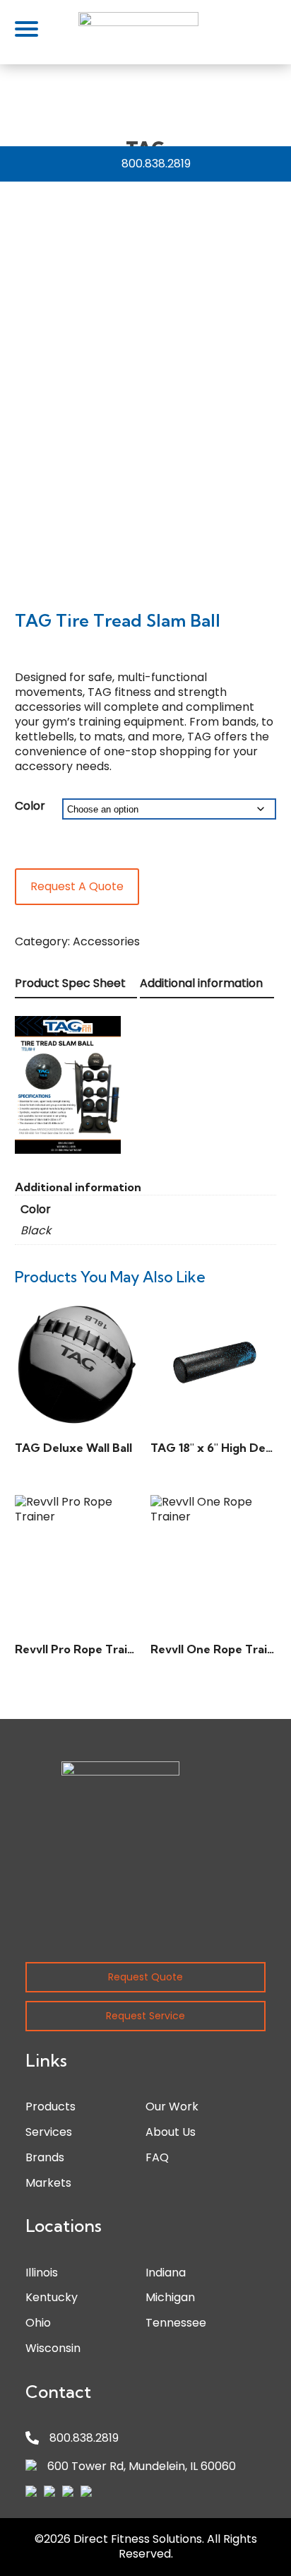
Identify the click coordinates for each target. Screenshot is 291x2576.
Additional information (201, 983)
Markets (48, 2183)
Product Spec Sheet (70, 983)
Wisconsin (53, 2348)
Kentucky (52, 2297)
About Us (171, 2132)
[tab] (76, 985)
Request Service (145, 2016)
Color (30, 806)
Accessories (106, 941)
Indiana (166, 2273)
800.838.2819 (156, 164)
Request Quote (145, 1977)
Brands (45, 2157)
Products (51, 2107)
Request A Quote (77, 886)
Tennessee (176, 2323)
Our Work (172, 2107)
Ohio (38, 2323)
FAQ (157, 2157)
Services (49, 2132)
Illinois (42, 2273)
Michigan (170, 2297)
